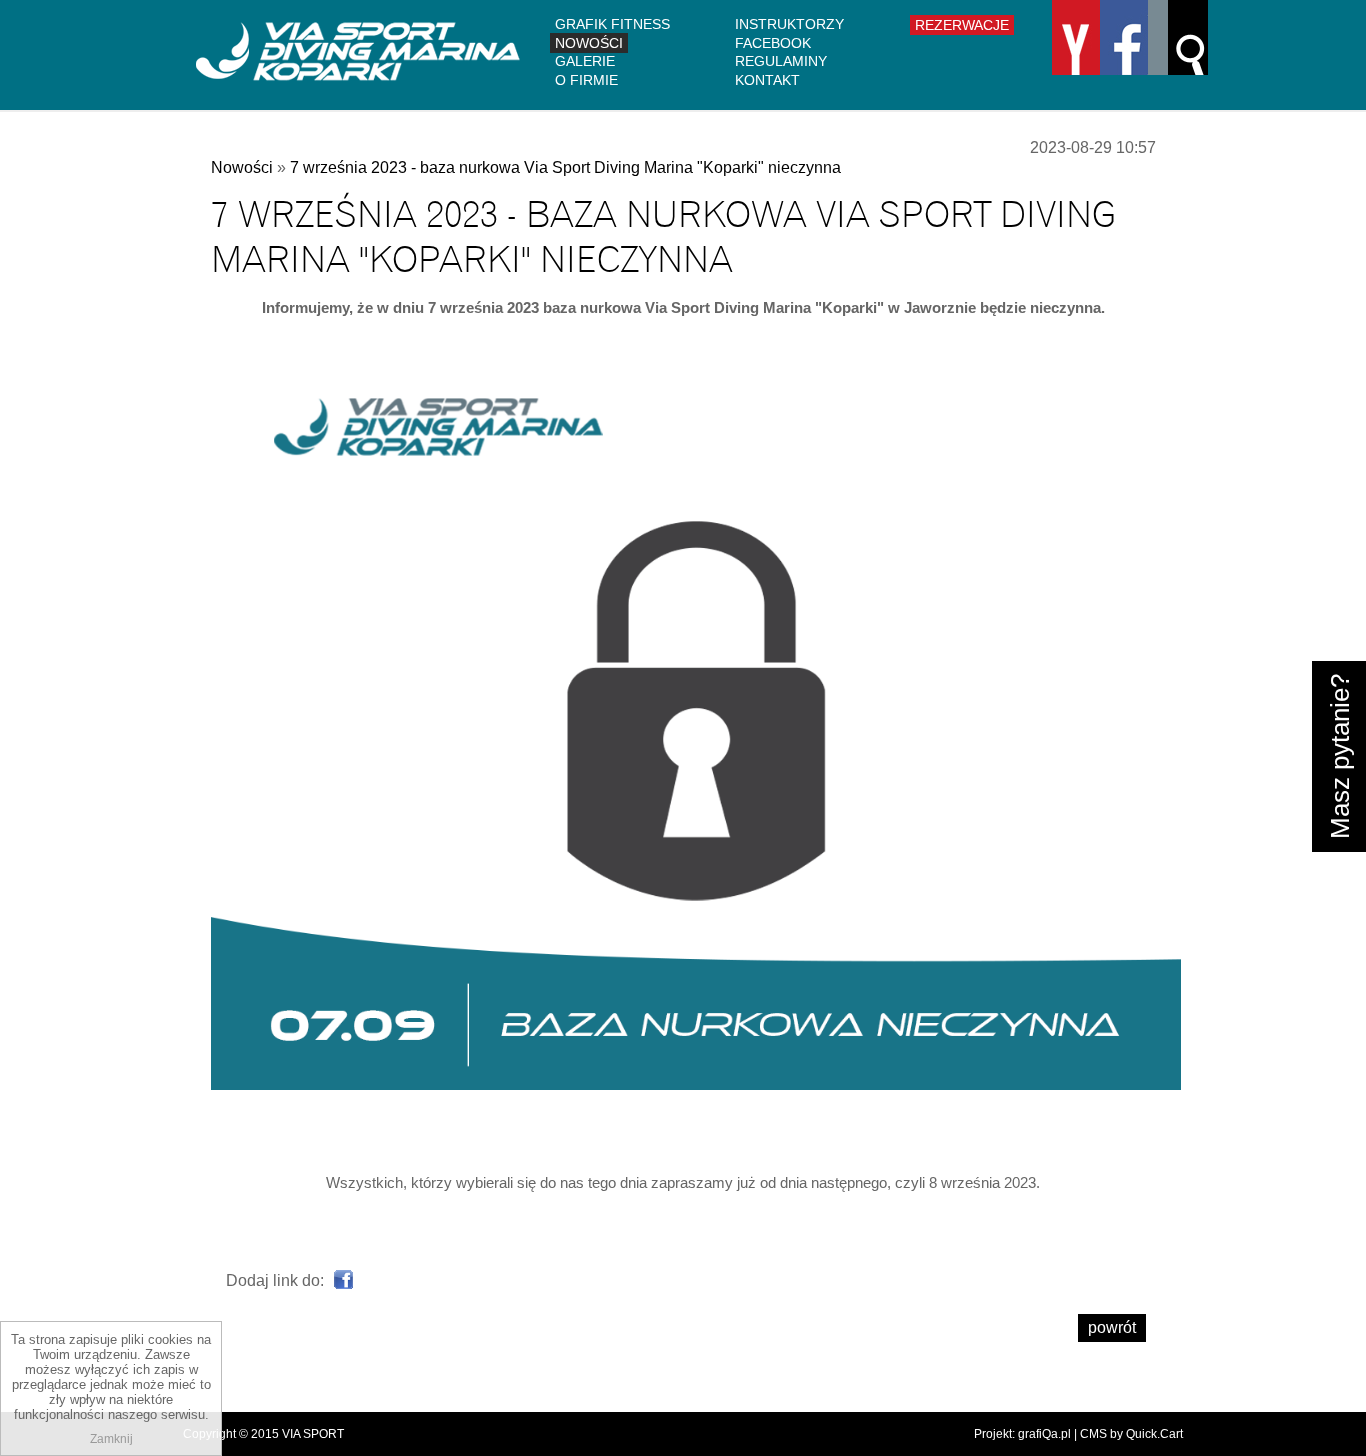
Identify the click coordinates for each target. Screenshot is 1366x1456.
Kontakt (767, 80)
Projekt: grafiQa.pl (1022, 1434)
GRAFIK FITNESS (612, 24)
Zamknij (111, 1438)
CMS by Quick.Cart (1131, 1434)
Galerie (585, 61)
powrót (1112, 1327)
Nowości (589, 43)
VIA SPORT (313, 1434)
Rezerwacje (962, 25)
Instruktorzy (789, 24)
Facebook (773, 43)
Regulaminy (781, 61)
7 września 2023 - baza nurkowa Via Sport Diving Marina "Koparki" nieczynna (565, 167)
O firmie (586, 80)
